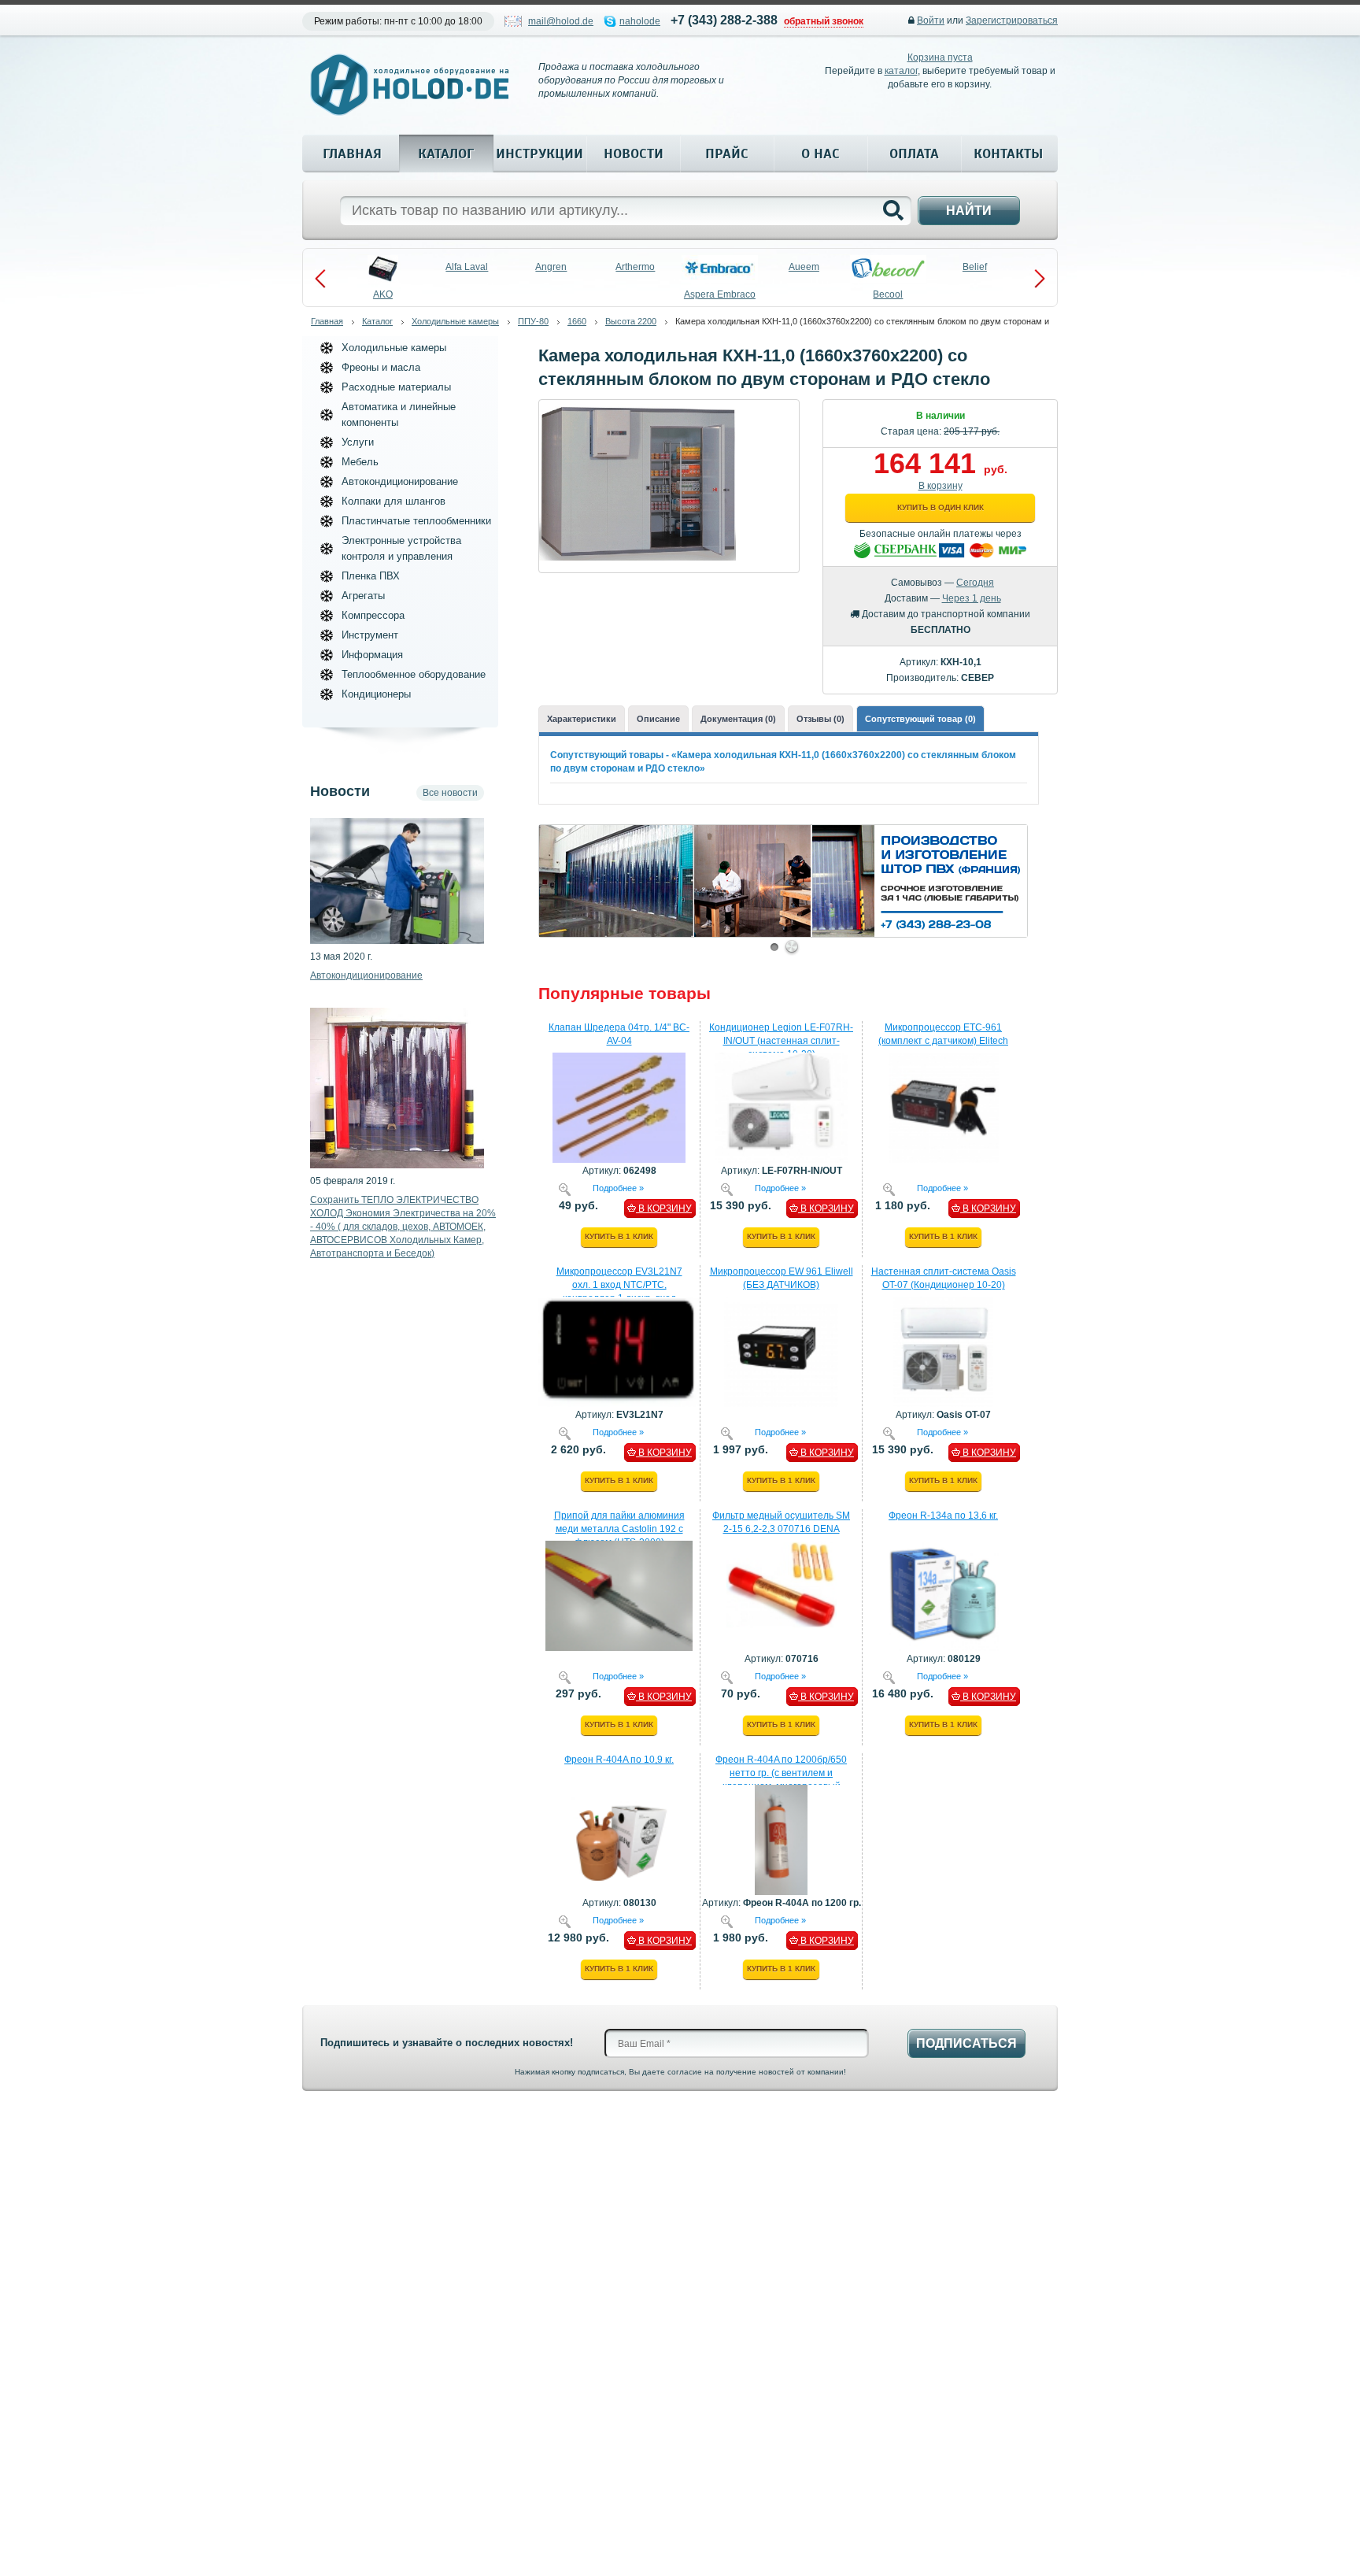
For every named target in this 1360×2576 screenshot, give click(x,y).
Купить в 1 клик (619, 1236)
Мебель (360, 462)
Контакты (1008, 154)
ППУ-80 (533, 321)
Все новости (450, 793)
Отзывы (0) (820, 719)
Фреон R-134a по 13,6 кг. (943, 1516)
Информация (372, 655)
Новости (634, 154)
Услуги (358, 442)
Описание (658, 719)
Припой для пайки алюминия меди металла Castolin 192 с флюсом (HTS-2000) (619, 1529)
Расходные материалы (396, 387)
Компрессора (373, 615)
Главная (352, 154)
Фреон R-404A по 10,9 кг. (619, 1760)
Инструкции (540, 154)
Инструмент (370, 635)
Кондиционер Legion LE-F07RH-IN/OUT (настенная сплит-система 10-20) (781, 1041)
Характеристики (582, 719)
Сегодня (975, 583)
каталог (901, 71)
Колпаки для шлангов (394, 501)
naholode (640, 21)
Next (1040, 279)
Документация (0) (738, 719)
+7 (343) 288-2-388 (724, 20)
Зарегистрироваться (1012, 20)
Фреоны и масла (381, 367)
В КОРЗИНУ (664, 1208)
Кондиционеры (376, 694)
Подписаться (966, 2043)
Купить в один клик (941, 507)
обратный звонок (824, 21)
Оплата (914, 154)
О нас (820, 154)
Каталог (446, 154)
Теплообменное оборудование (414, 674)
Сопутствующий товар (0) (920, 719)
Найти (969, 211)
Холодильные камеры (455, 321)
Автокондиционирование (400, 481)
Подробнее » (618, 1187)
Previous (320, 279)
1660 (577, 321)
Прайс (727, 154)
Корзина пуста (940, 57)
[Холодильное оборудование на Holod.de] (409, 85)
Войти (931, 20)
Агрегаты (363, 596)
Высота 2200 (631, 321)
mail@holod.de (561, 21)
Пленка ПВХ (371, 576)
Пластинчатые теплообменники (416, 521)
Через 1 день (972, 598)
